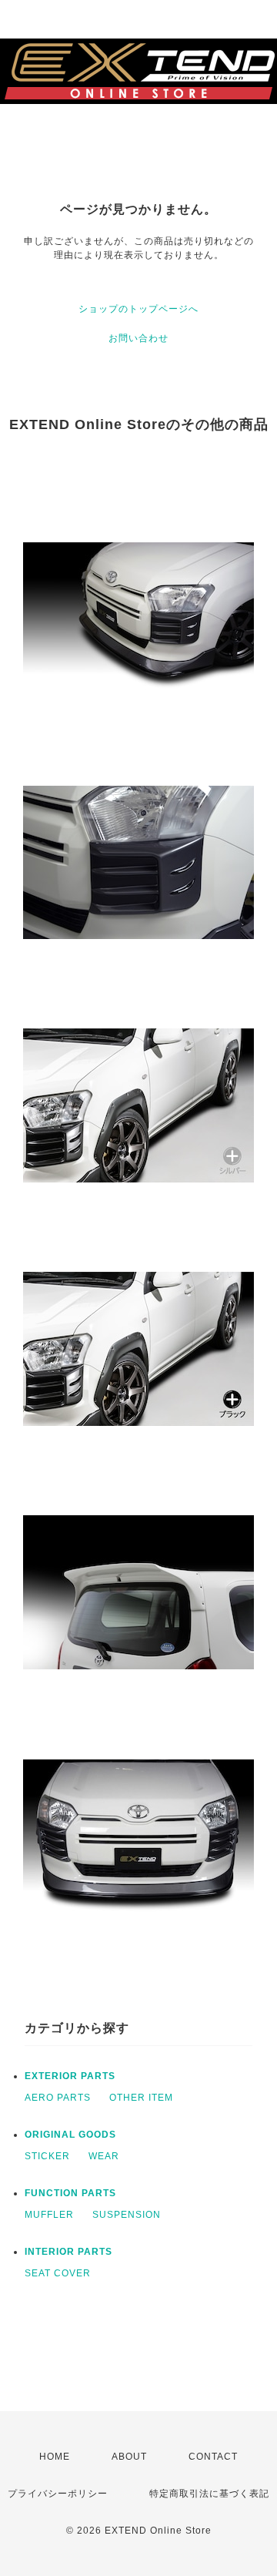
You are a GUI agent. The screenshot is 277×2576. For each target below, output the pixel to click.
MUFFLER (49, 2215)
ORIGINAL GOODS (70, 2135)
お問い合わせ (138, 338)
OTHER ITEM (141, 2098)
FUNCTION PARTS (70, 2193)
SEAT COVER (58, 2273)
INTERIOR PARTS (68, 2252)
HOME (55, 2457)
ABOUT (129, 2457)
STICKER (47, 2156)
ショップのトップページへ (138, 309)
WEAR (104, 2156)
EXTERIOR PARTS (70, 2076)
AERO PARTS (58, 2098)
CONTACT (213, 2457)
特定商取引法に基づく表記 (209, 2494)
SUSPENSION (127, 2215)
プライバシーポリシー (58, 2494)
